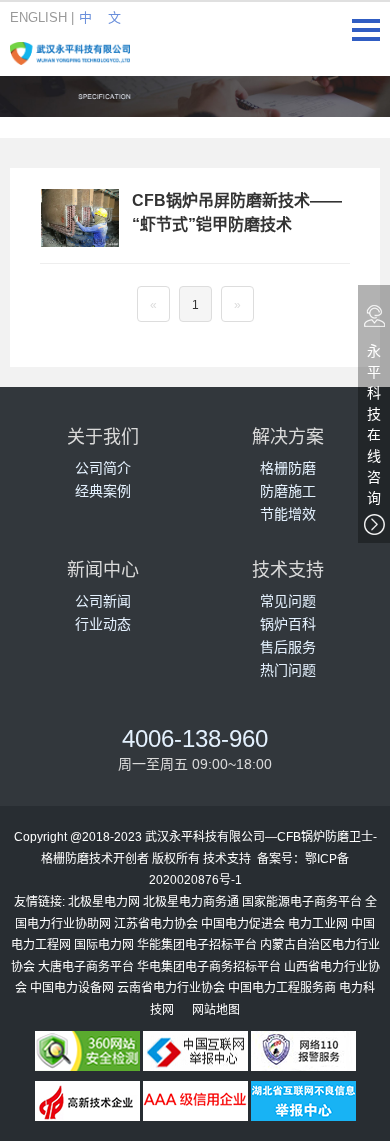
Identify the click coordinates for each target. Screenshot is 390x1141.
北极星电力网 (104, 901)
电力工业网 (318, 923)
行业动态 (103, 623)
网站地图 (216, 1009)
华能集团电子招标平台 (197, 944)
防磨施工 (288, 490)
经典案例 (103, 490)
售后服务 (288, 646)
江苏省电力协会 (156, 923)
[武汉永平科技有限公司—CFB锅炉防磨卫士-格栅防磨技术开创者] (70, 49)
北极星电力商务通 (191, 901)
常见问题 (288, 600)
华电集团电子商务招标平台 (209, 966)
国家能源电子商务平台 (302, 901)
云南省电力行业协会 (171, 987)
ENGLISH (38, 17)
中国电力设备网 (72, 987)
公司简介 (103, 467)
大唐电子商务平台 (86, 966)
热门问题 (288, 669)
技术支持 (227, 858)
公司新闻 (103, 600)
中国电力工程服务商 (282, 987)
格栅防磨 (288, 467)
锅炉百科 (288, 623)
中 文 (100, 17)
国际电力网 (104, 944)
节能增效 (288, 513)
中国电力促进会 (243, 923)
